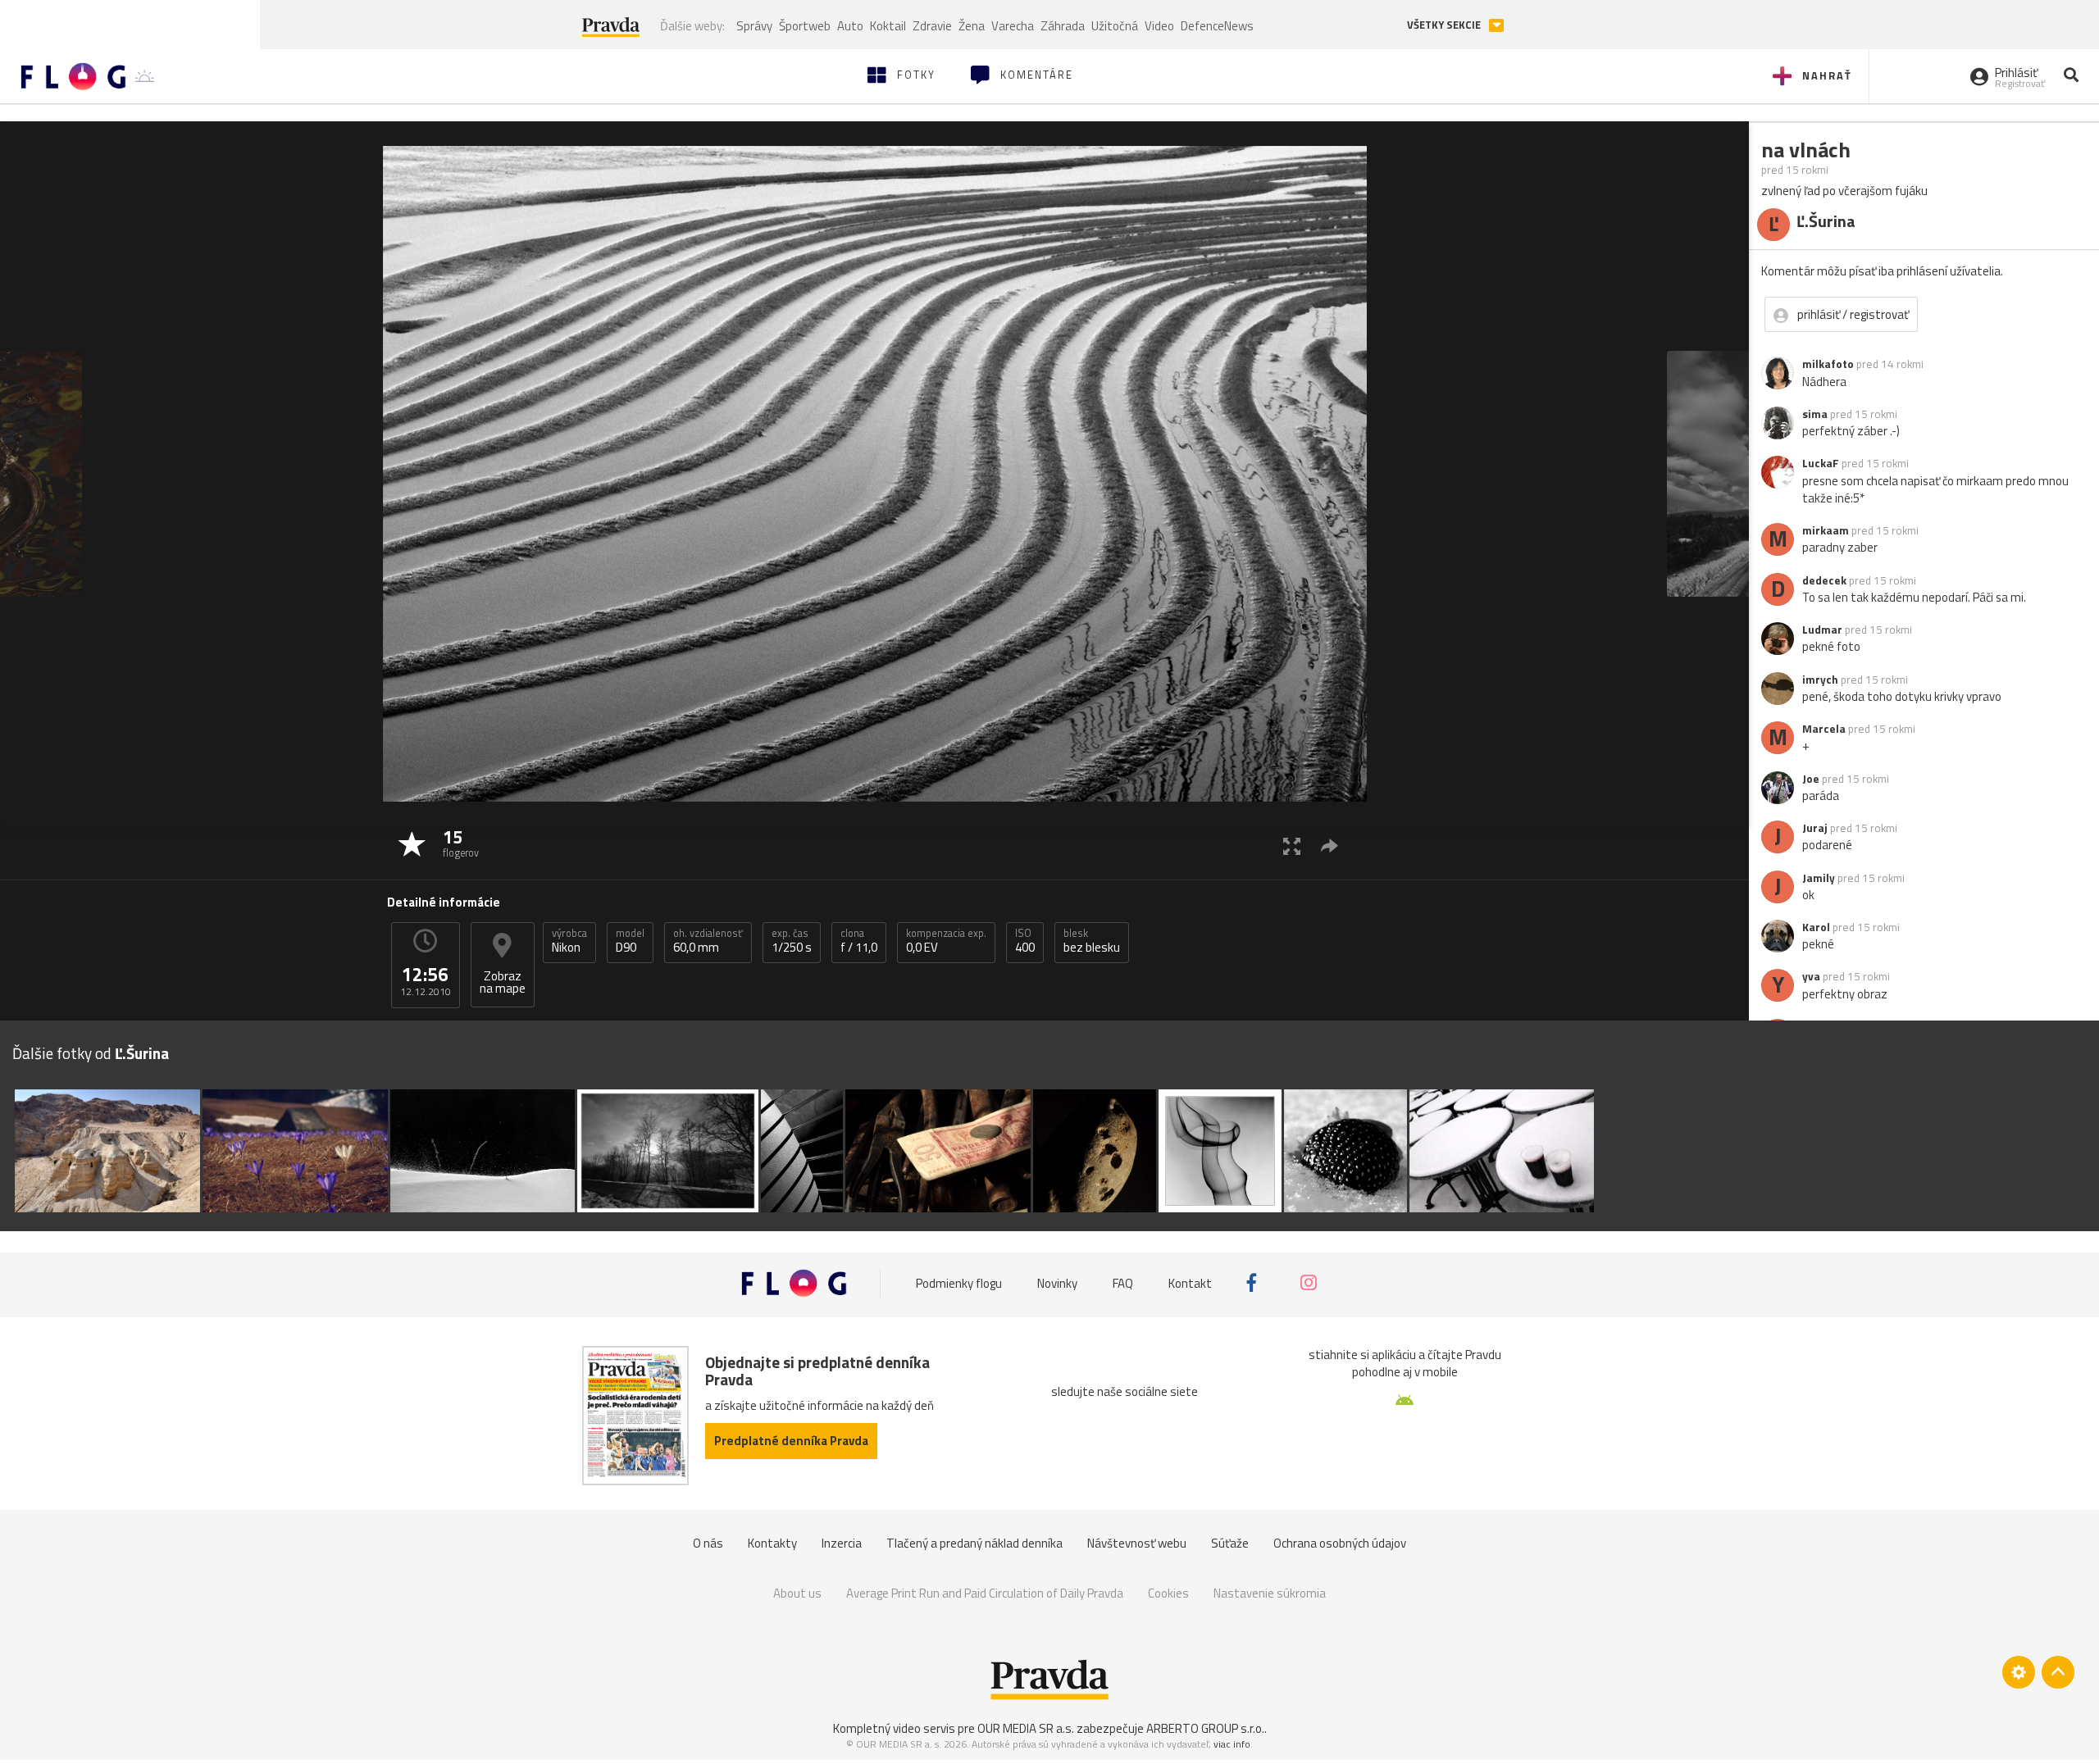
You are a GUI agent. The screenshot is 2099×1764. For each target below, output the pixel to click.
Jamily (1819, 878)
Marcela (1824, 729)
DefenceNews (1217, 26)
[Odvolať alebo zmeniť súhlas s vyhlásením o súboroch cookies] (2019, 1672)
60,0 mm (708, 941)
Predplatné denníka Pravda (791, 1441)
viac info (1232, 1744)
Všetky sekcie (1445, 25)
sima (1815, 414)
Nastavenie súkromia (1270, 1593)
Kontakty (772, 1543)
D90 (630, 941)
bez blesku (1092, 941)
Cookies (1168, 1593)
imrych (1820, 680)
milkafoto (1828, 364)
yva (1811, 976)
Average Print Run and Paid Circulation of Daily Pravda (985, 1593)
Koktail (888, 26)
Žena (972, 26)
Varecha (1013, 26)
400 (1025, 941)
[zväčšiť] (1292, 846)
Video (1159, 26)
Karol (1816, 927)
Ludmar (1822, 630)
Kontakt (1190, 1282)
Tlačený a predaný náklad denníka (974, 1543)
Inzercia (842, 1543)
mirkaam (1826, 530)
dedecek (1824, 580)
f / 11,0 (859, 941)
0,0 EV (946, 941)
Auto (850, 26)
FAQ (1123, 1282)
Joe (1811, 779)
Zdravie (932, 26)
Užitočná (1115, 26)
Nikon (569, 941)
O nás (708, 1543)
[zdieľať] (1330, 846)
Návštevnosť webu (1137, 1543)
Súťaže (1230, 1543)
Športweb (805, 26)
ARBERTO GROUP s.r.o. (1205, 1728)
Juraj (1815, 828)
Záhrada (1063, 26)
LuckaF (1821, 463)
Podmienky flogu (959, 1282)
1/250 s (792, 941)
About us (797, 1593)
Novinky (1057, 1282)
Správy (754, 26)
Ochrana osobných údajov (1340, 1543)
